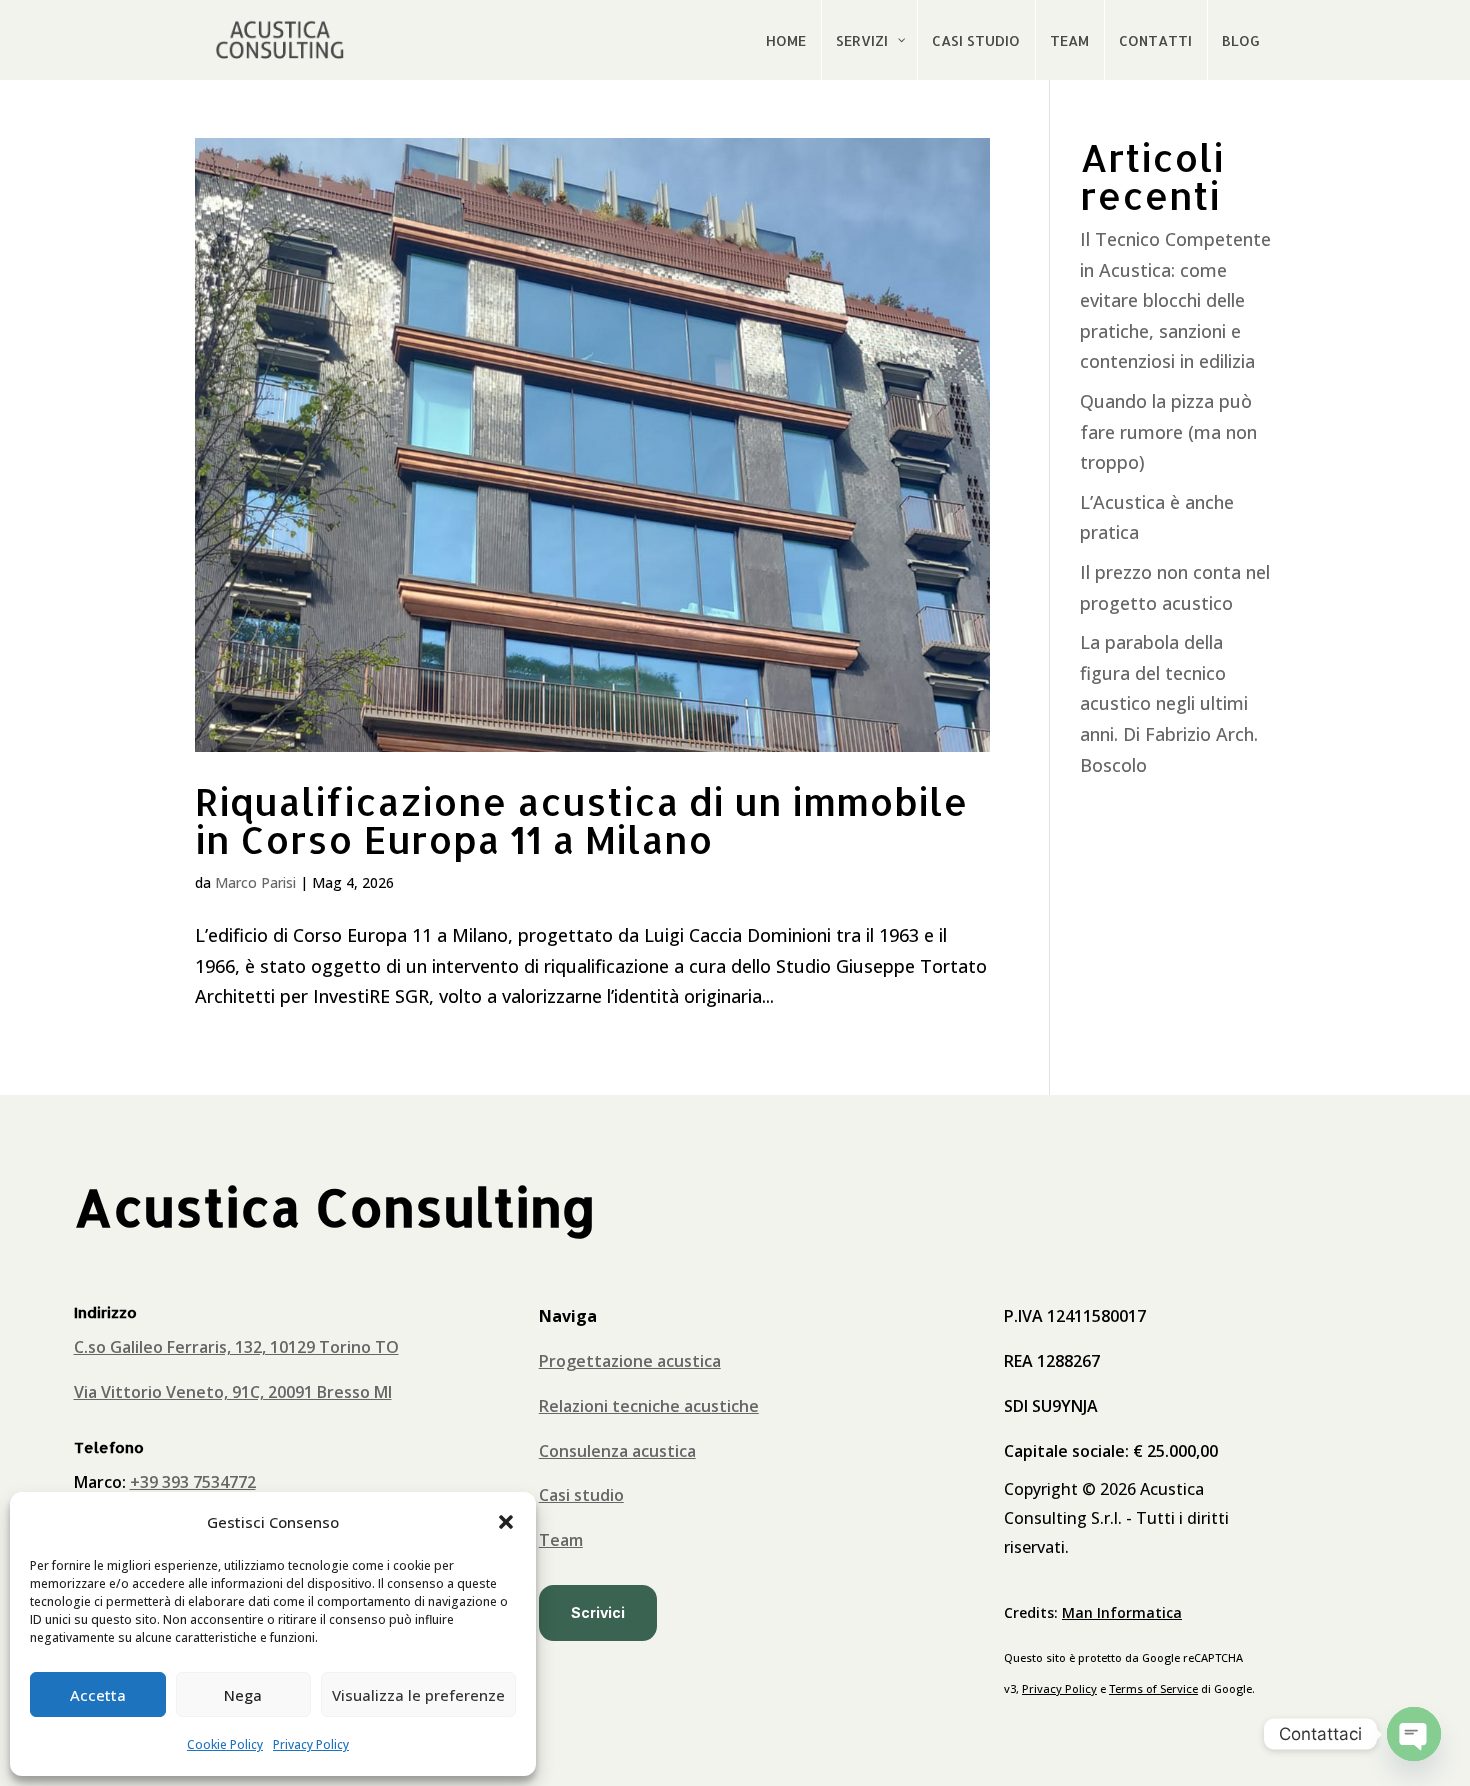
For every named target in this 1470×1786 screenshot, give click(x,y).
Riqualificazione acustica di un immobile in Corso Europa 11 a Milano (581, 820)
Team (561, 1540)
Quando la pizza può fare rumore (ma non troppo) (1168, 431)
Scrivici (598, 1612)
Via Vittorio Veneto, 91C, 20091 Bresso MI (233, 1392)
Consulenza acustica (617, 1451)
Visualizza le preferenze (418, 1695)
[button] (506, 1522)
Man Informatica (1122, 1612)
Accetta (98, 1695)
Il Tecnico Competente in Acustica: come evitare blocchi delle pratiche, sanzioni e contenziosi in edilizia (1175, 300)
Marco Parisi (255, 882)
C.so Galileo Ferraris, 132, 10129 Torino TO (236, 1347)
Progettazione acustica (630, 1361)
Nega (243, 1695)
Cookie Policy (225, 1744)
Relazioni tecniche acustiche (649, 1406)
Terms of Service (1153, 1688)
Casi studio (581, 1495)
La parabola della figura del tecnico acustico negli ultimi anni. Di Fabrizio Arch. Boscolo (1169, 703)
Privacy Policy (311, 1744)
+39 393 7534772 (193, 1482)
